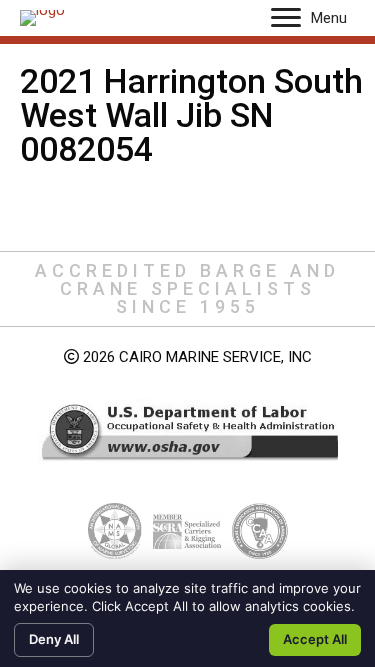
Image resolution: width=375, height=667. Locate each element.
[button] (286, 18)
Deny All (54, 639)
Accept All (315, 639)
